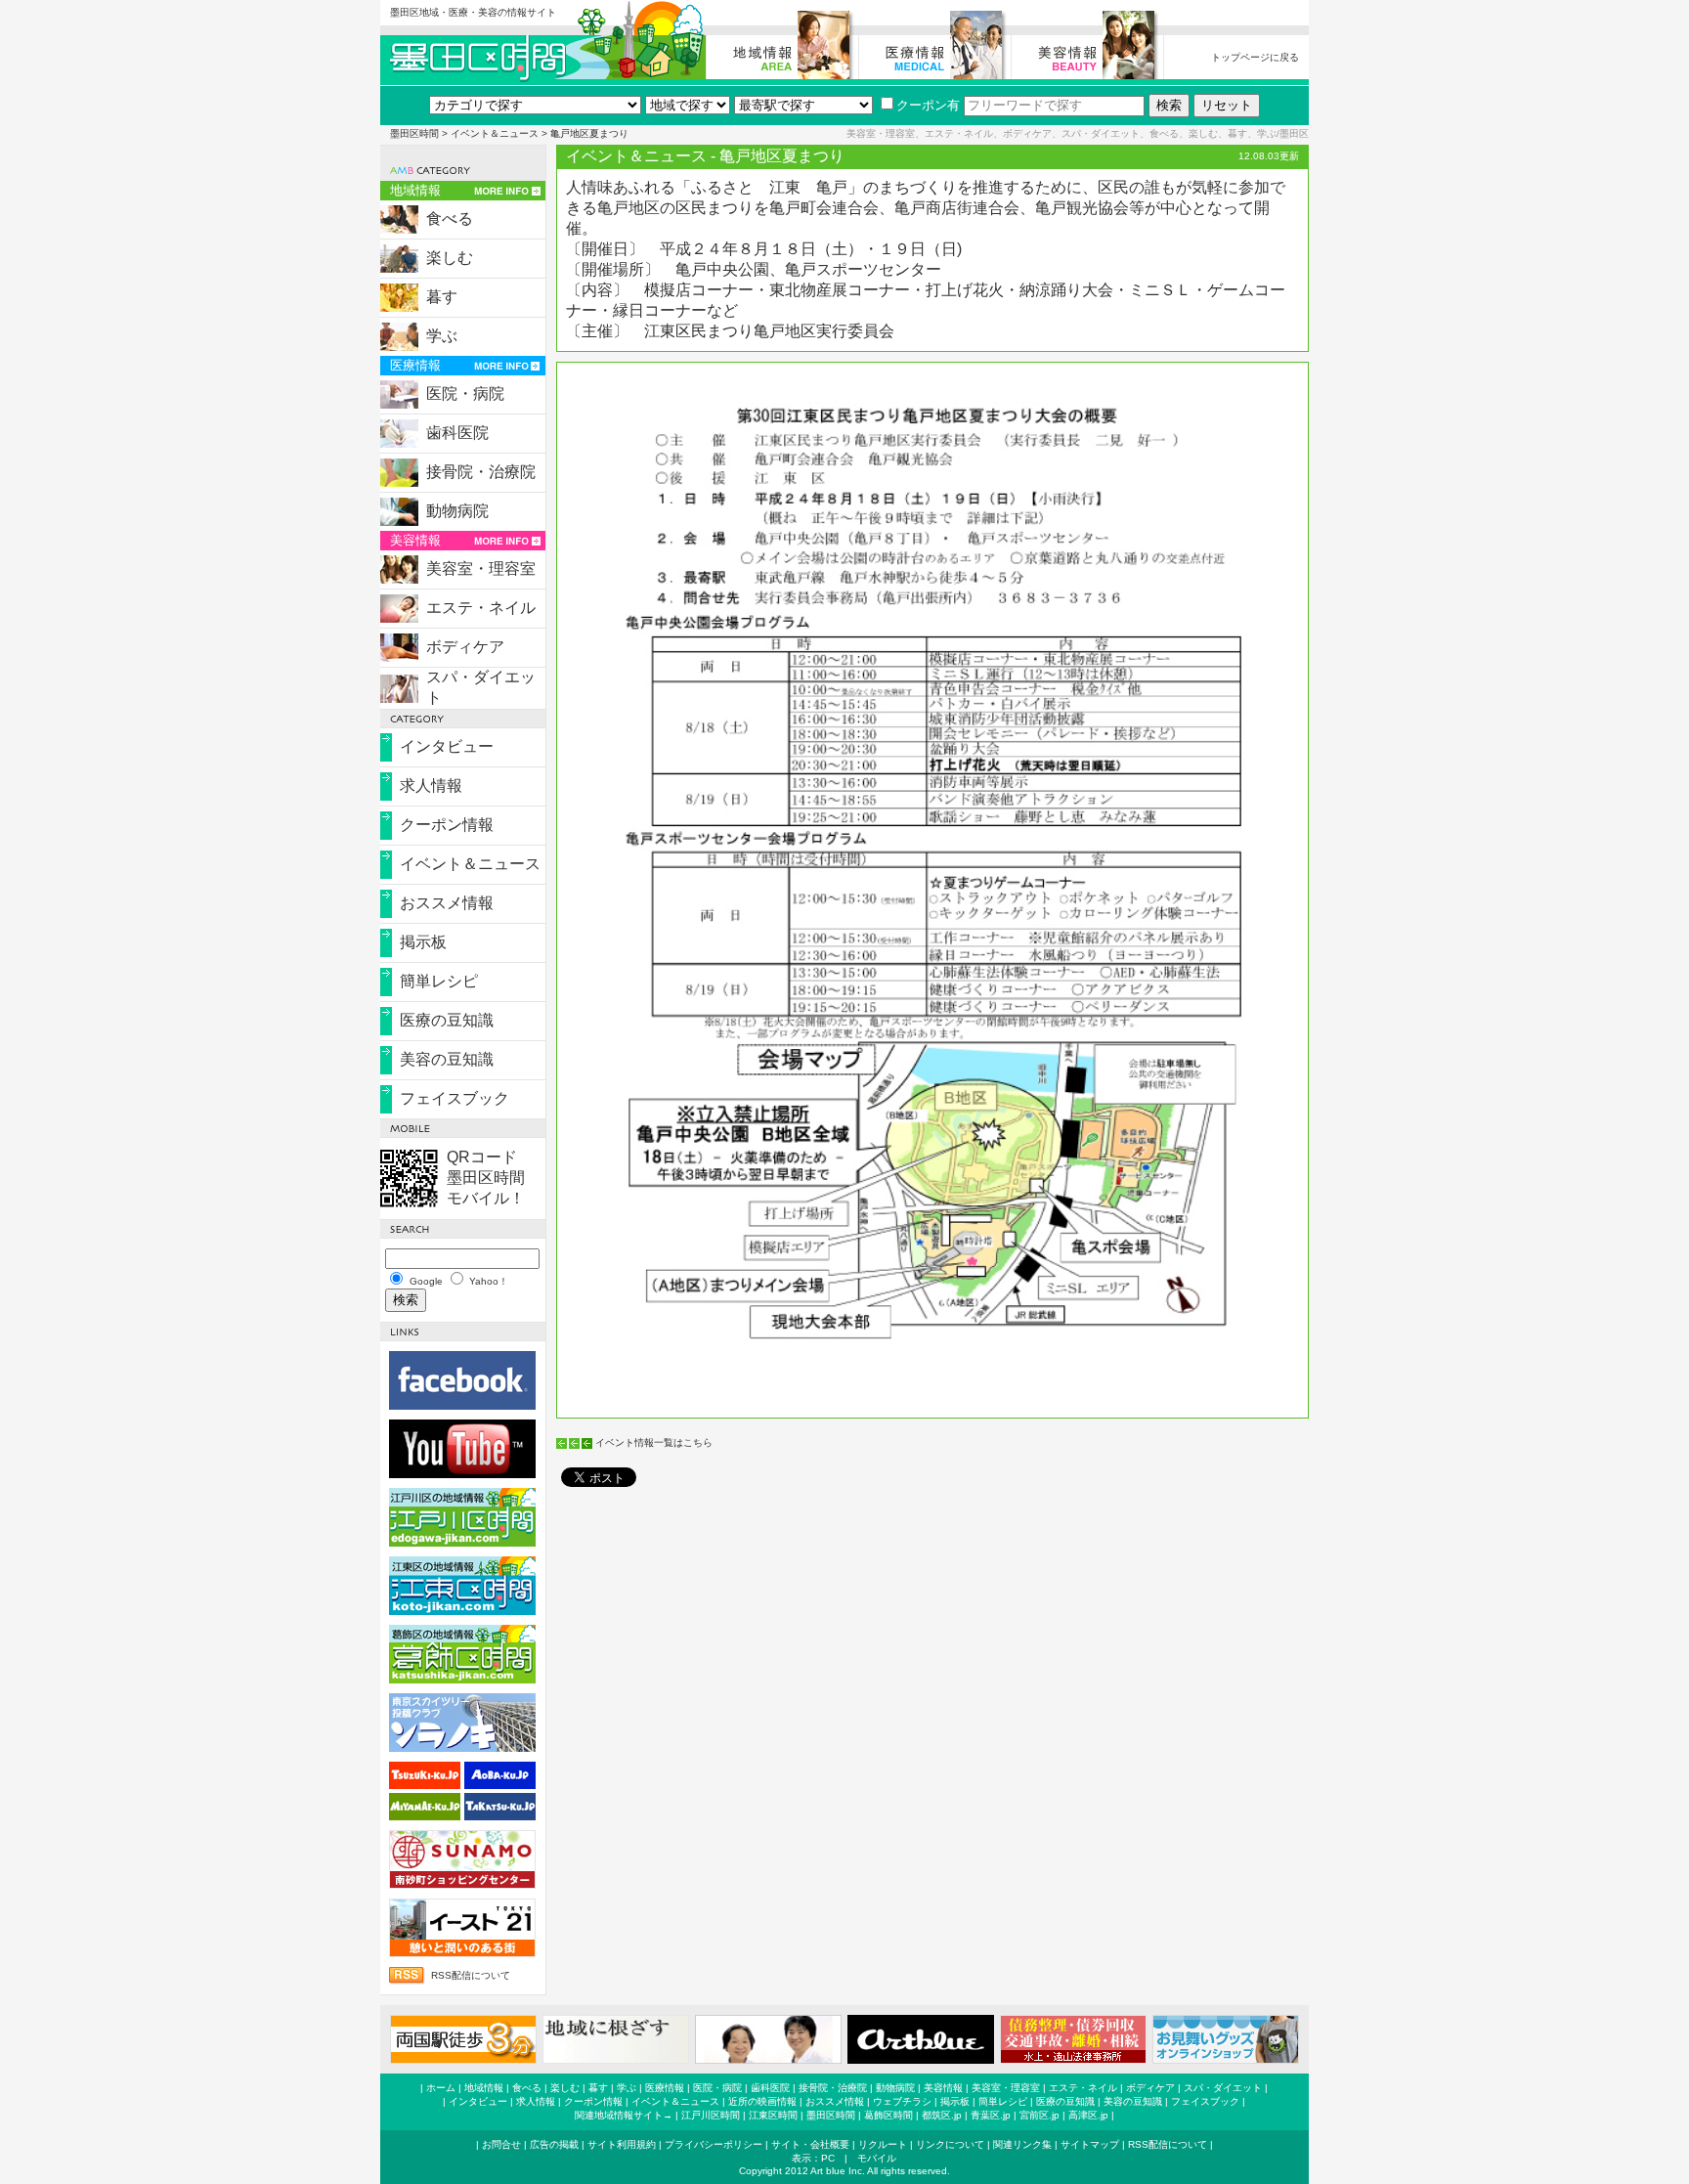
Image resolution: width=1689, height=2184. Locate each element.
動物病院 (457, 511)
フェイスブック (455, 1098)
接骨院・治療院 (481, 472)
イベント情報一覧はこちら (654, 1442)
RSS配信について (471, 1975)
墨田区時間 (414, 133)
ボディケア (465, 647)
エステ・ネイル (481, 608)
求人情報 (431, 786)
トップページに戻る (1255, 57)
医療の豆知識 (447, 1020)
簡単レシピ (439, 981)
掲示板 (423, 942)
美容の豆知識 (447, 1059)
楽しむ (450, 258)
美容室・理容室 (481, 568)
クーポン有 (928, 105)
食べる (450, 218)
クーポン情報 (447, 825)
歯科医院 (457, 433)
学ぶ (442, 336)
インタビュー (447, 746)
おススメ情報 (447, 903)
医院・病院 (465, 393)
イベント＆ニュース (495, 133)
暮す (442, 297)
